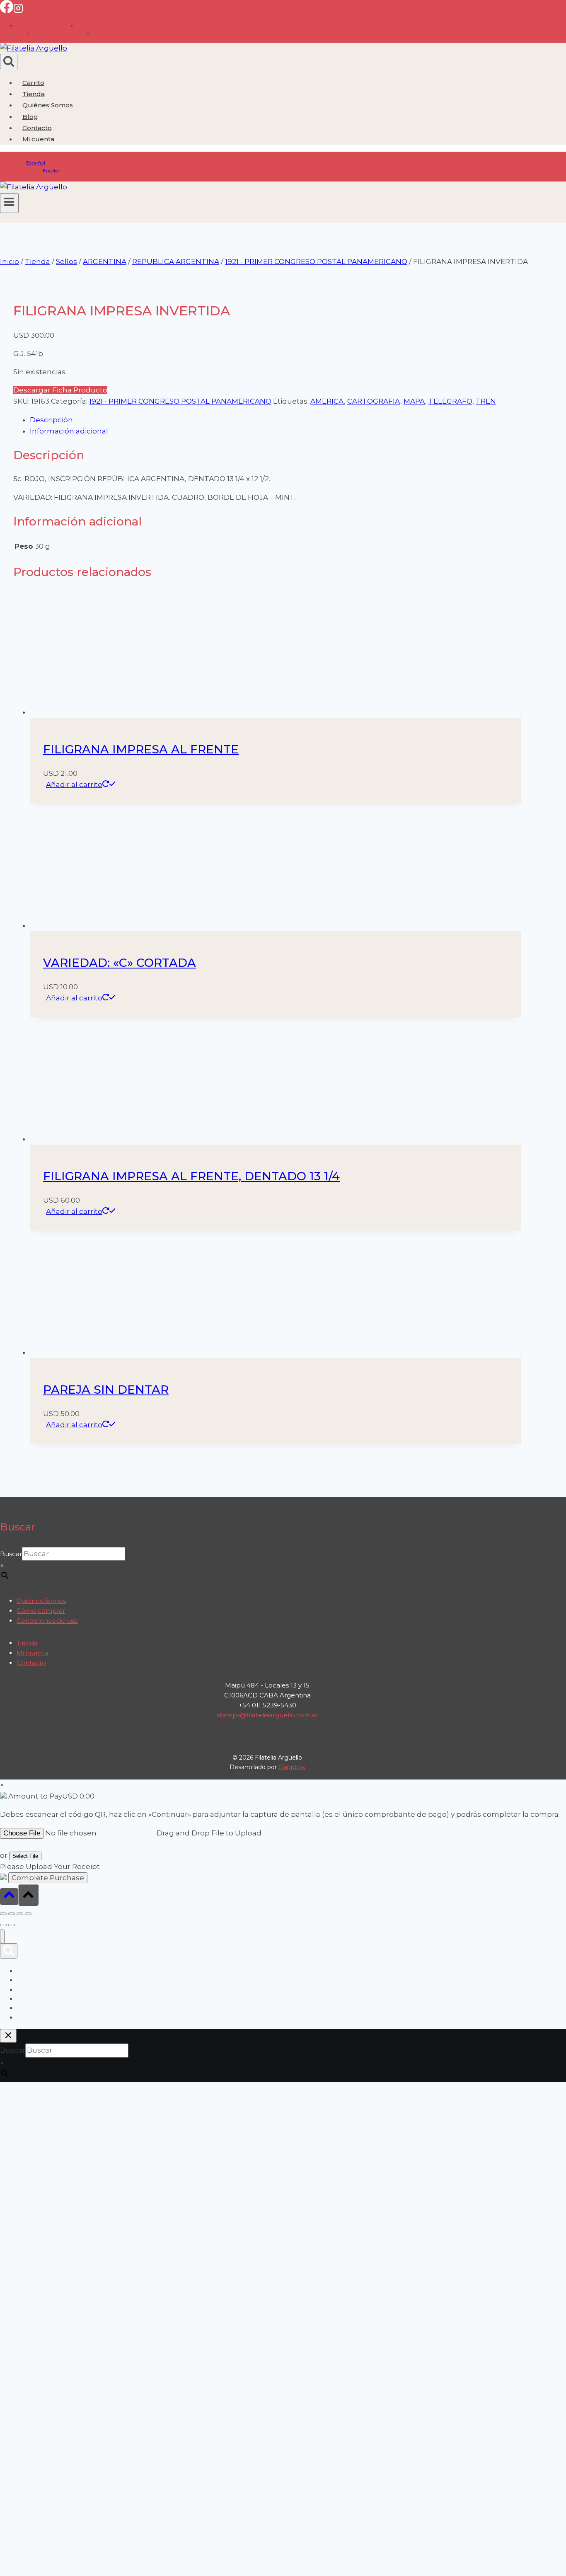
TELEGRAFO (450, 401)
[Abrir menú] (9, 203)
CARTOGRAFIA (374, 401)
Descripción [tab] (51, 420)
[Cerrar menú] (2, 1936)
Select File (25, 1856)
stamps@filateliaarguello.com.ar (267, 1715)
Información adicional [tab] (69, 431)
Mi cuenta (32, 1653)
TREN (486, 401)
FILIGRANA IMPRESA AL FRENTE (141, 749)
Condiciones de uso (47, 1621)
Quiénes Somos (48, 105)
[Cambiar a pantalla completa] (12, 1914)
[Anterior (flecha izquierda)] (3, 1925)
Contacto (37, 128)
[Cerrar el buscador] (8, 2036)
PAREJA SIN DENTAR (106, 1390)
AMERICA (327, 401)
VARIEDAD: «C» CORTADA (120, 963)
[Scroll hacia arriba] (9, 1897)
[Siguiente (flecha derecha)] (12, 1925)
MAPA (414, 401)
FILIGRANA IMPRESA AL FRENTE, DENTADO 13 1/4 (191, 1176)
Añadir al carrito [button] (74, 784)
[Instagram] (18, 11)
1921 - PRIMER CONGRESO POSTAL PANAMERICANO (180, 401)
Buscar (11, 1554)
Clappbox (292, 1767)
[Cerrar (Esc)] (28, 1914)
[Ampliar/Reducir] (3, 1914)
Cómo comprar (41, 1611)
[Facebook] (7, 11)
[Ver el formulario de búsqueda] (9, 62)
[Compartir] (20, 1914)
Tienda (34, 94)
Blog (30, 117)
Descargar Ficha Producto (60, 390)
